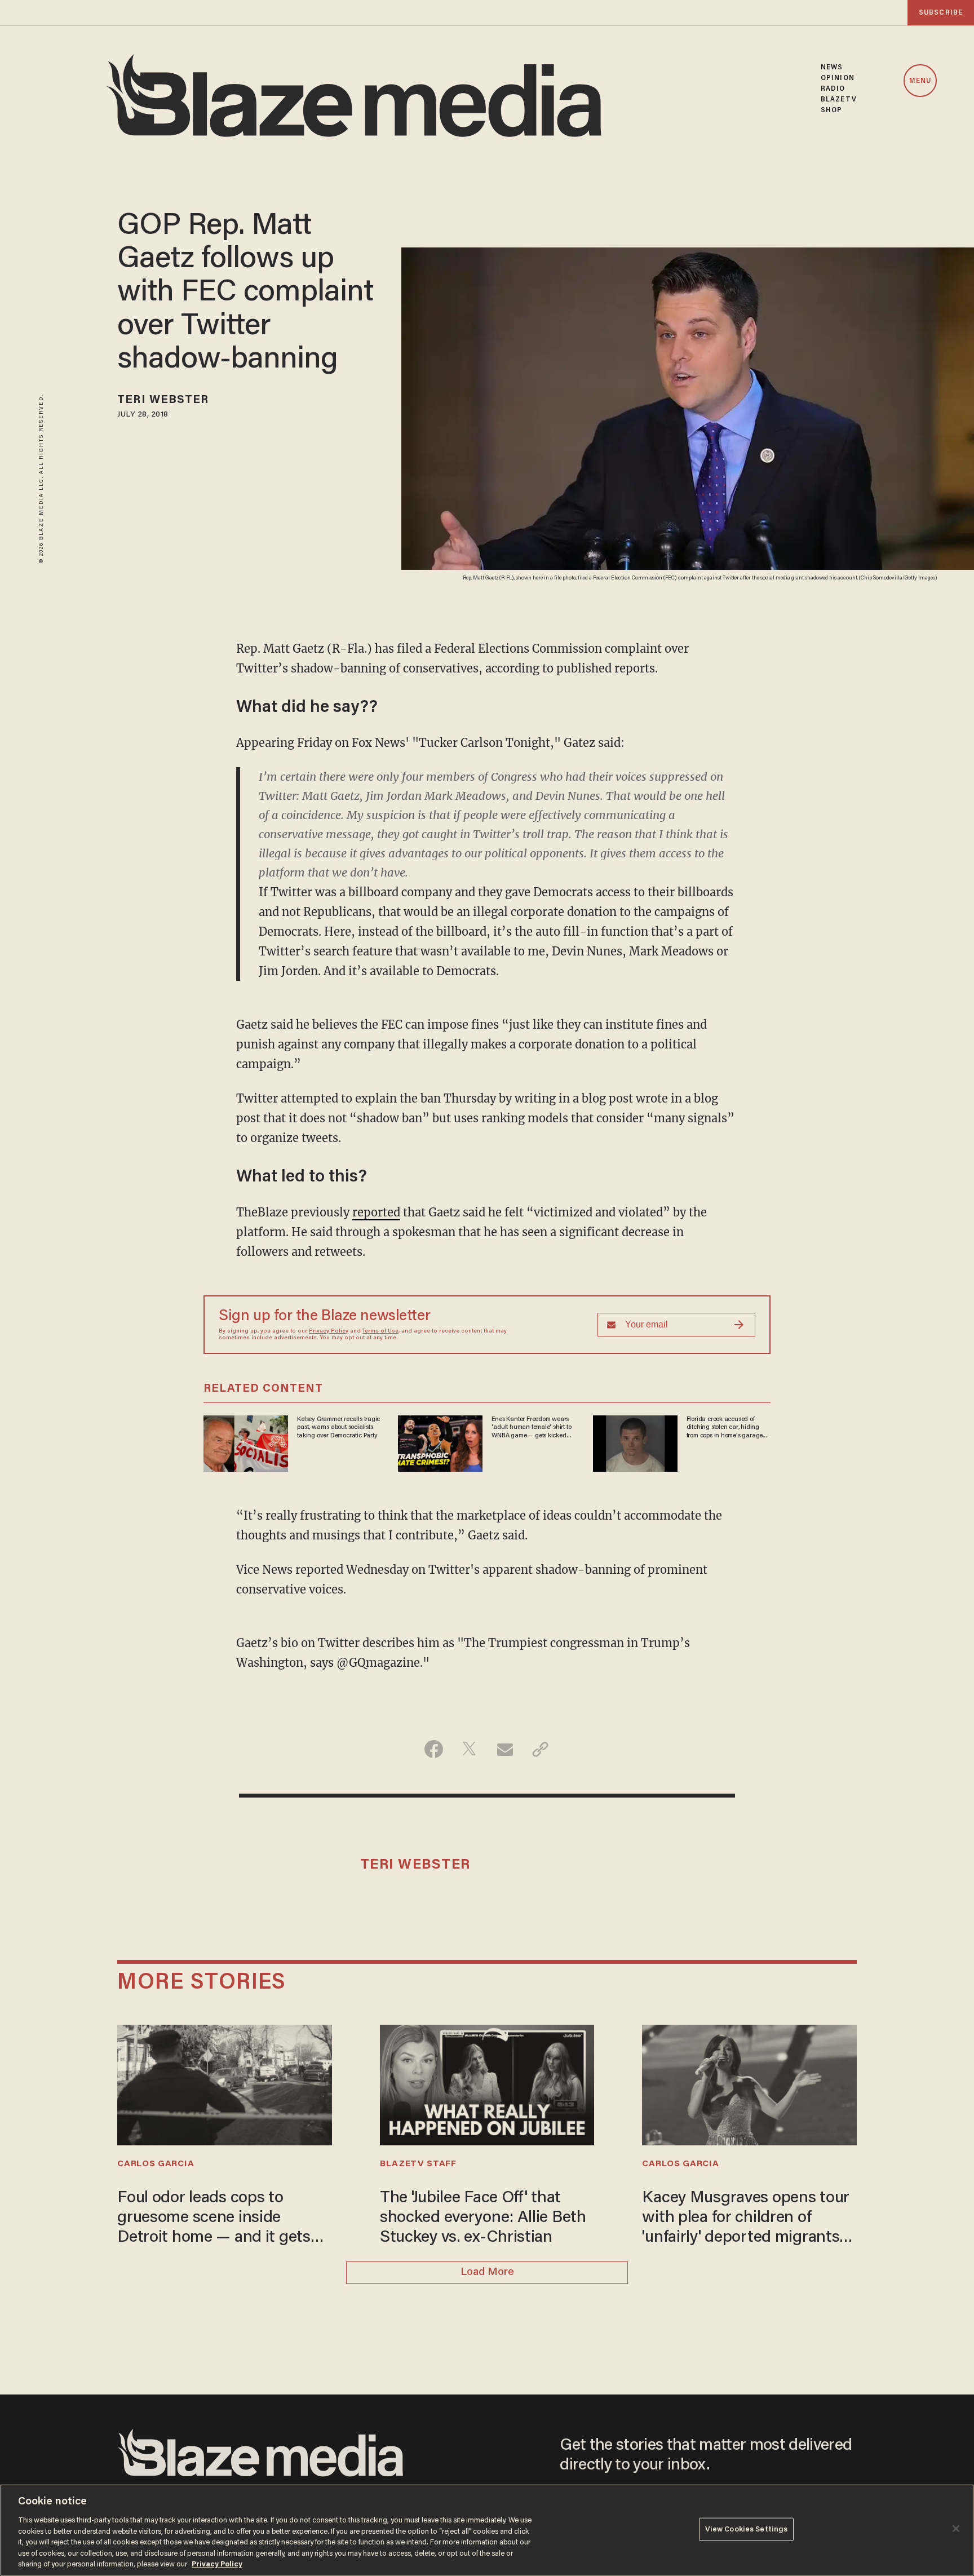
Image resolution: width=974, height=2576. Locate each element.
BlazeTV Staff (418, 2164)
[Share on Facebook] (434, 1749)
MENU (920, 81)
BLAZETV (839, 99)
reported (376, 1212)
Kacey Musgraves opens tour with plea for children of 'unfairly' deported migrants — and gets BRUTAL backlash (749, 2219)
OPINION (838, 78)
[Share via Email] (505, 1749)
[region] (487, 2530)
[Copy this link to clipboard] (540, 1749)
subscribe (941, 13)
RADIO (833, 89)
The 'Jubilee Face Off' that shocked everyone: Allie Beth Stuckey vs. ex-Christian (483, 2218)
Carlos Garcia (156, 2164)
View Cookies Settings (747, 2529)
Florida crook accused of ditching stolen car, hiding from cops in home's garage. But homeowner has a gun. (725, 1428)
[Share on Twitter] (469, 1749)
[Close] (956, 2529)
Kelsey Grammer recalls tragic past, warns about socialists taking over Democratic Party (338, 1428)
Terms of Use (380, 1331)
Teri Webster (163, 400)
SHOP (831, 110)
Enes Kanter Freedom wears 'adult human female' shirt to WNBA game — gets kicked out (531, 1428)
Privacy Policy (329, 1331)
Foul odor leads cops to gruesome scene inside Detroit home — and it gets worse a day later (214, 2219)
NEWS (832, 67)
